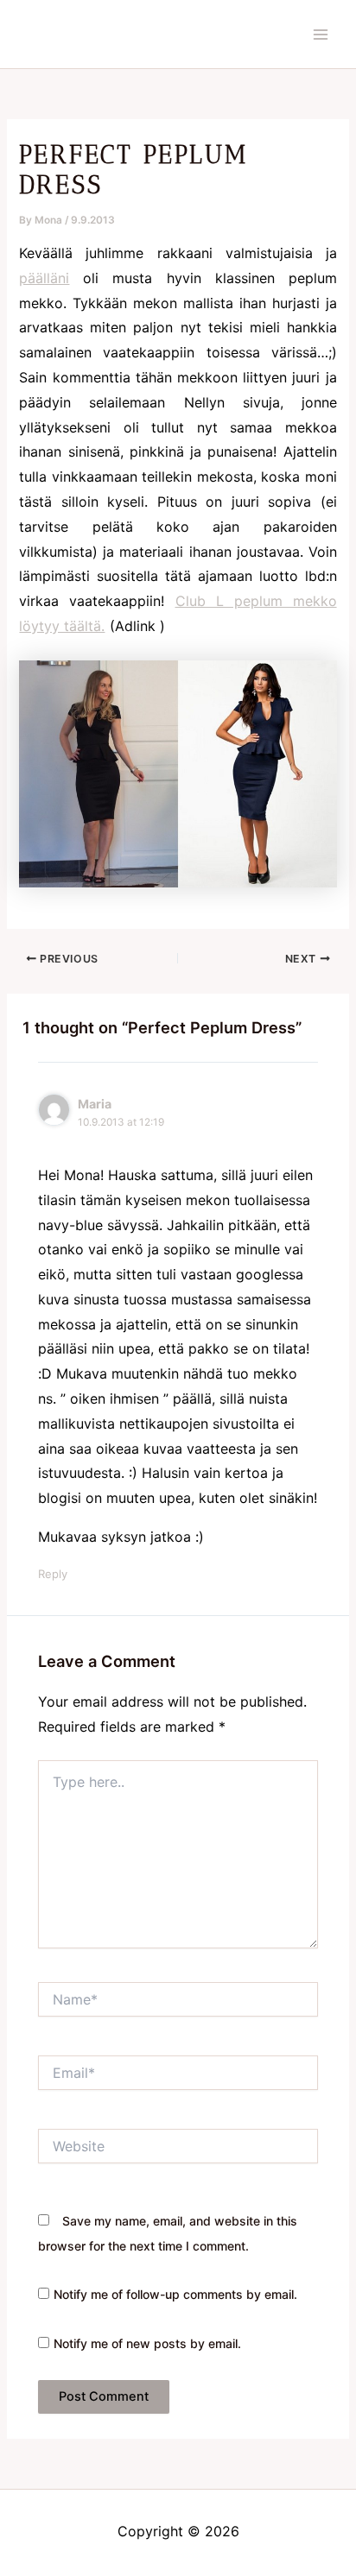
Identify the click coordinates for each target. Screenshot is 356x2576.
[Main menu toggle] (321, 35)
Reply (53, 1574)
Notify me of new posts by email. (147, 2343)
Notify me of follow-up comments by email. (175, 2294)
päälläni (44, 278)
